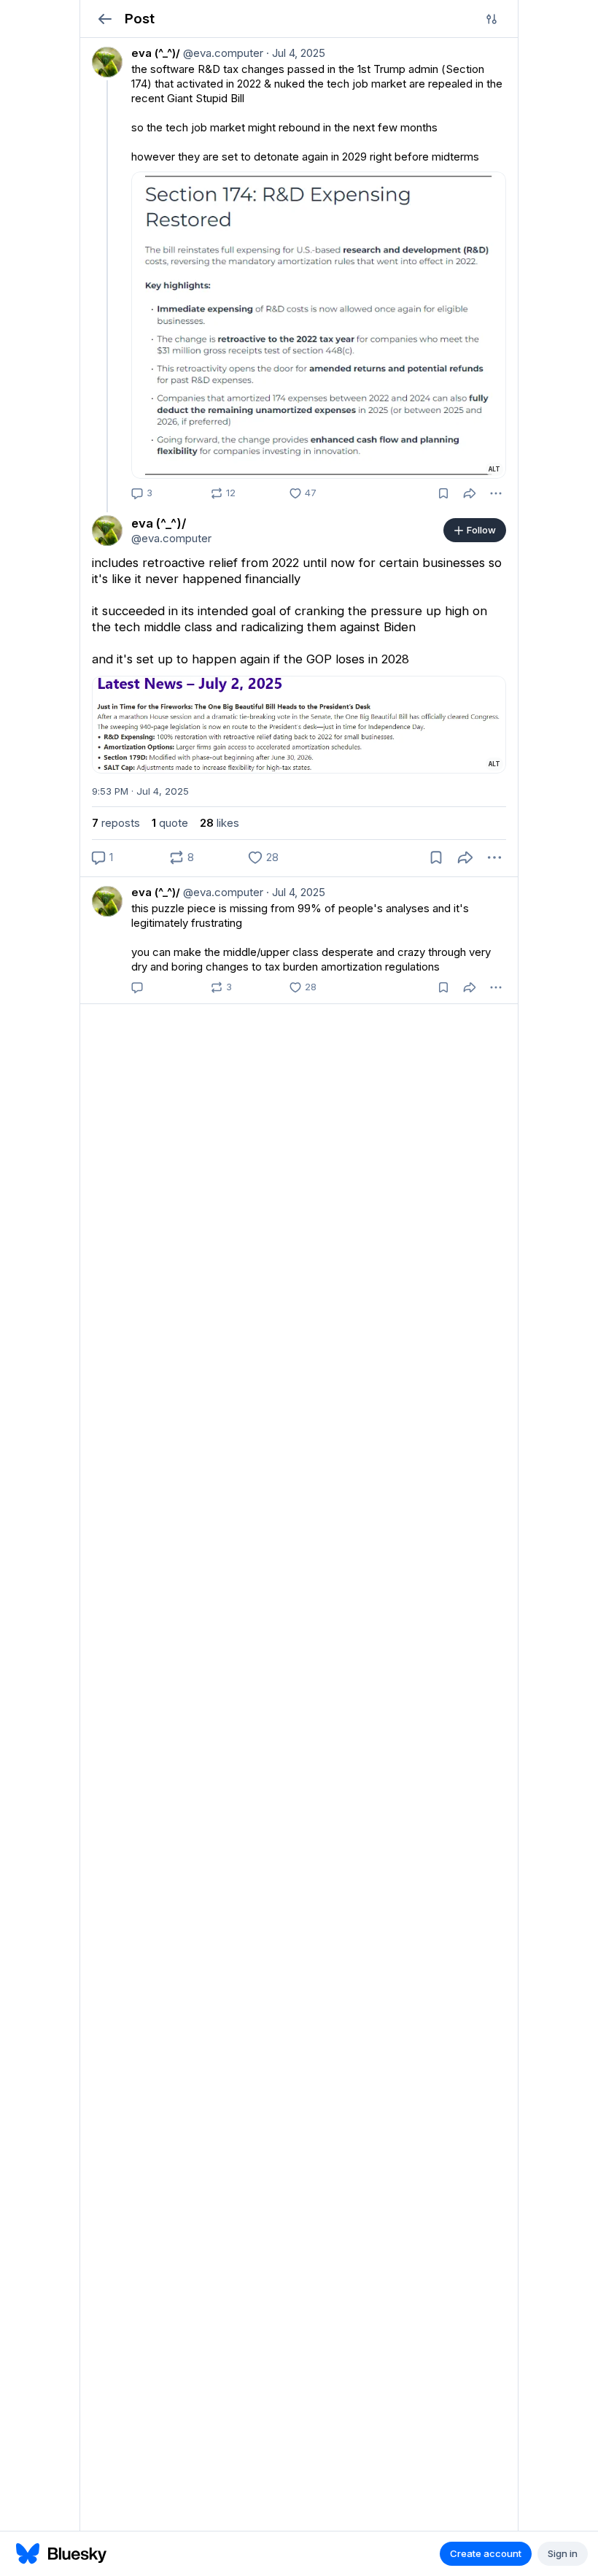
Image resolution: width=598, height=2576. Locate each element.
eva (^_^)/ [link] (156, 53)
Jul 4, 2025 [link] (296, 53)
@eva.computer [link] (222, 53)
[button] (105, 19)
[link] (299, 271)
